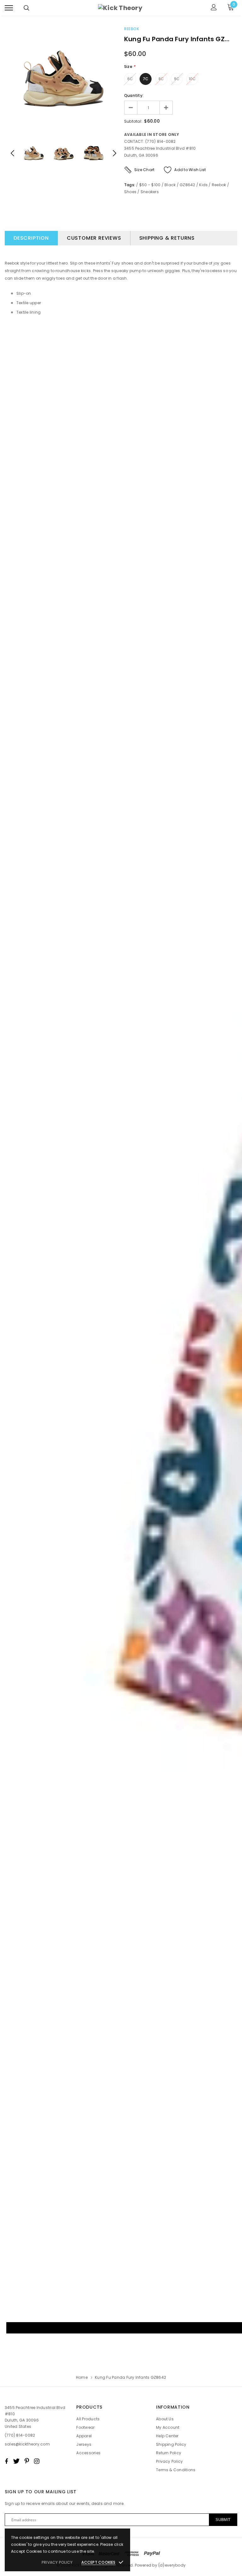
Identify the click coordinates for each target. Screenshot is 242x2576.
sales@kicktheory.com (27, 2444)
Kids (203, 185)
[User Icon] (214, 8)
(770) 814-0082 (20, 2435)
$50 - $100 (150, 185)
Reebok (132, 29)
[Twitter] (16, 2461)
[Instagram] (37, 2461)
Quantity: (134, 95)
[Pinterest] (27, 2461)
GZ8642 (187, 185)
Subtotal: (133, 121)
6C (130, 79)
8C (161, 79)
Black (170, 185)
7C (146, 79)
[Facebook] (6, 2461)
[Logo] (120, 8)
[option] (64, 80)
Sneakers (150, 192)
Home (82, 2377)
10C (192, 79)
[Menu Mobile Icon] (9, 8)
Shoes (130, 192)
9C (177, 79)
